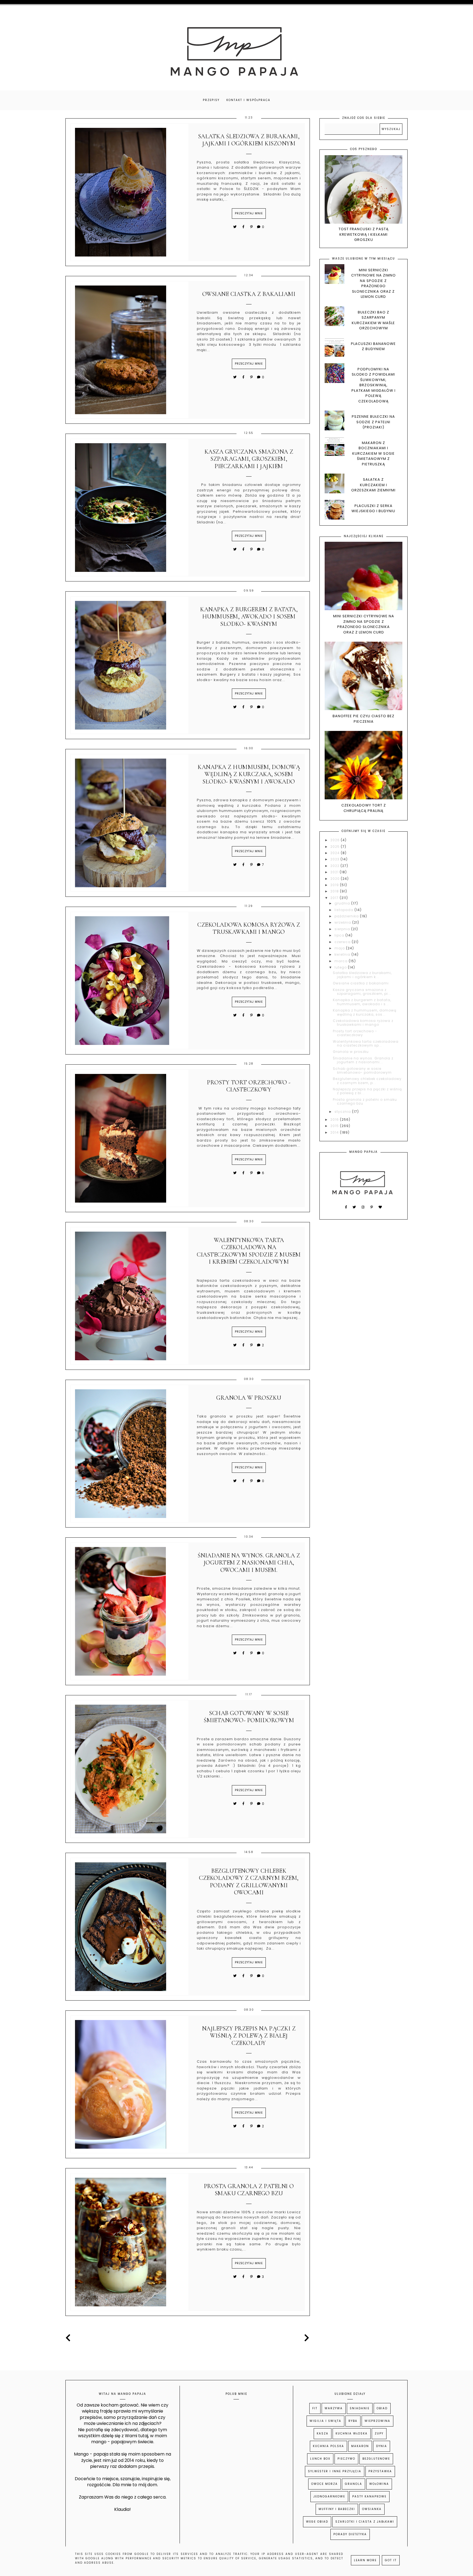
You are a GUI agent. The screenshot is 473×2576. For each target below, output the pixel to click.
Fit (315, 2408)
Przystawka (380, 2471)
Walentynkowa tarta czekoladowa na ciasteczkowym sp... (366, 1043)
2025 (336, 847)
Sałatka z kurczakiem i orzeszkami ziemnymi (373, 485)
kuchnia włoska (352, 2434)
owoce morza (325, 2484)
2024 (336, 853)
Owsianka (372, 2509)
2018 (335, 891)
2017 (335, 898)
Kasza (323, 2434)
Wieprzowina (377, 2421)
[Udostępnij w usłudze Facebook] (244, 227)
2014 (335, 1132)
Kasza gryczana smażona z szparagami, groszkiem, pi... (362, 992)
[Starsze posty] (306, 2338)
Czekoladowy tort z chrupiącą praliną (364, 808)
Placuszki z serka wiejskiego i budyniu (373, 508)
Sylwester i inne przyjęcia (335, 2471)
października (347, 916)
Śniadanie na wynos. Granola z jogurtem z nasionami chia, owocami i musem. (249, 1563)
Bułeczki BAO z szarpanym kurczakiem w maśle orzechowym (373, 320)
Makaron (360, 2446)
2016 (335, 1120)
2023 (335, 859)
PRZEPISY (211, 100)
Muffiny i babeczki (337, 2509)
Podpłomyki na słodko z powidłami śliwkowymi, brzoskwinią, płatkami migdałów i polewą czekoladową (374, 385)
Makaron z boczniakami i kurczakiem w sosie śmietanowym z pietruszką (374, 453)
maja (340, 948)
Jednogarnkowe (329, 2496)
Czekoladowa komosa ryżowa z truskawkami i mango (249, 928)
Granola (354, 2484)
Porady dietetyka (350, 2534)
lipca (340, 935)
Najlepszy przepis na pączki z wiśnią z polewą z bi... (367, 1091)
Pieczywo (346, 2459)
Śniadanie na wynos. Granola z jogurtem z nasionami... (363, 1060)
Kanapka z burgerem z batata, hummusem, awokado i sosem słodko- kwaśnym (249, 617)
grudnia (343, 903)
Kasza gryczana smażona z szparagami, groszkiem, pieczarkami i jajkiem (249, 459)
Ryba (353, 2421)
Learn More (365, 2560)
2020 (336, 879)
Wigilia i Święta (325, 2421)
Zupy (379, 2434)
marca (342, 961)
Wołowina (379, 2484)
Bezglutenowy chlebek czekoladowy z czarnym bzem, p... (367, 1081)
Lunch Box (320, 2459)
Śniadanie (360, 2408)
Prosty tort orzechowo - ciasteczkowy (249, 1086)
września (343, 922)
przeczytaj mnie (249, 213)
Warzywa (334, 2408)
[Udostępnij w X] (235, 227)
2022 (335, 866)
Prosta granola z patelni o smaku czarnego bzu (249, 2190)
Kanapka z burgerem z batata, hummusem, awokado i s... (362, 1002)
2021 (335, 872)
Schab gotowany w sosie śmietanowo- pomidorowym (249, 1717)
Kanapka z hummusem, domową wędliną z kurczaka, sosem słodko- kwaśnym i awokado (249, 774)
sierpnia (343, 929)
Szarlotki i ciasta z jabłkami (365, 2522)
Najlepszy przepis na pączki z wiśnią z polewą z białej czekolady (249, 2036)
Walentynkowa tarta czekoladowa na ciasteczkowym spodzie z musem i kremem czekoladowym (249, 1251)
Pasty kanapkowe (369, 2496)
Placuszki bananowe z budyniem (373, 346)
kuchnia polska (328, 2446)
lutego (341, 967)
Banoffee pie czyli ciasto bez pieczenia (364, 719)
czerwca (343, 942)
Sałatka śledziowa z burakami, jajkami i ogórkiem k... (362, 975)
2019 (335, 885)
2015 (335, 1126)
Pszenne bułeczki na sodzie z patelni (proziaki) (373, 422)
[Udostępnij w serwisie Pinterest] (252, 227)
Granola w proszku (249, 1398)
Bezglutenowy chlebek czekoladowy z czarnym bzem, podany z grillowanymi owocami (249, 1882)
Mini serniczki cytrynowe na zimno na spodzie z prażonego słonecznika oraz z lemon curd (374, 283)
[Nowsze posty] (70, 2338)
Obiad (382, 2408)
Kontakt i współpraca (248, 100)
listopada (344, 910)
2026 (336, 840)
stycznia (343, 1112)
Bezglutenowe (376, 2459)
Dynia (382, 2446)
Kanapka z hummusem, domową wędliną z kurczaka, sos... (365, 1012)
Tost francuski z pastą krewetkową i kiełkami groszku (364, 234)
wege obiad (317, 2522)
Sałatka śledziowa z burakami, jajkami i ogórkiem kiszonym (249, 140)
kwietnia (343, 954)
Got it (391, 2560)
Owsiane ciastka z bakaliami (249, 294)
